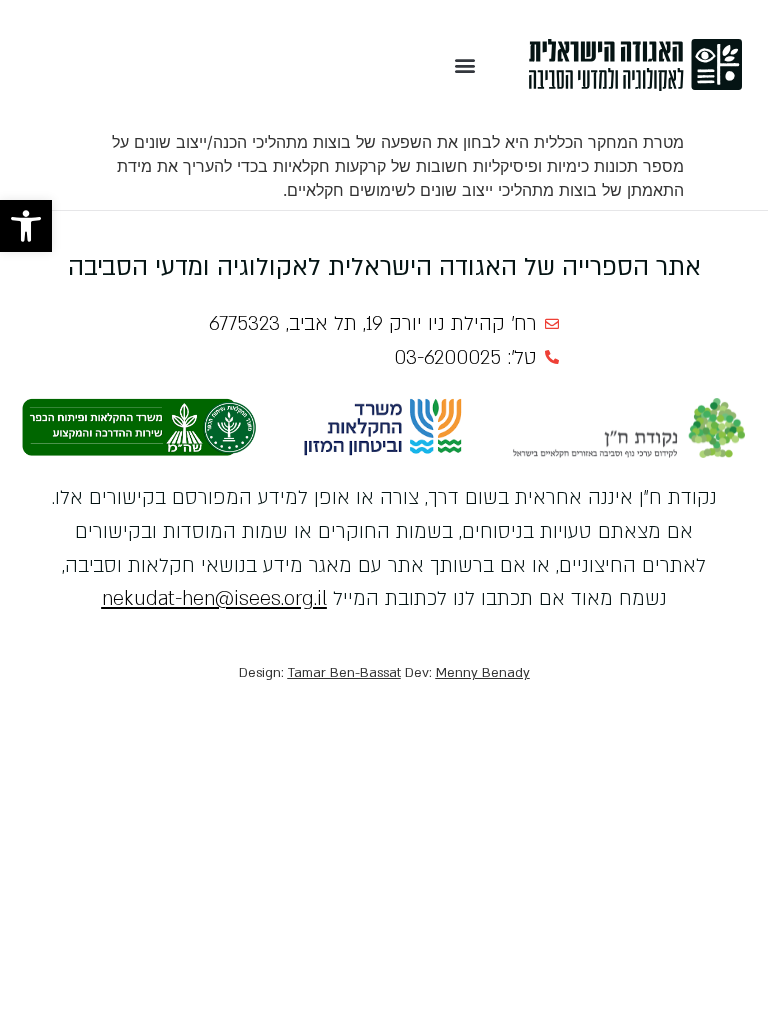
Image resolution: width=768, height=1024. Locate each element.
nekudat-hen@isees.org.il (214, 598)
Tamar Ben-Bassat (344, 673)
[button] (26, 226)
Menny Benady (483, 673)
